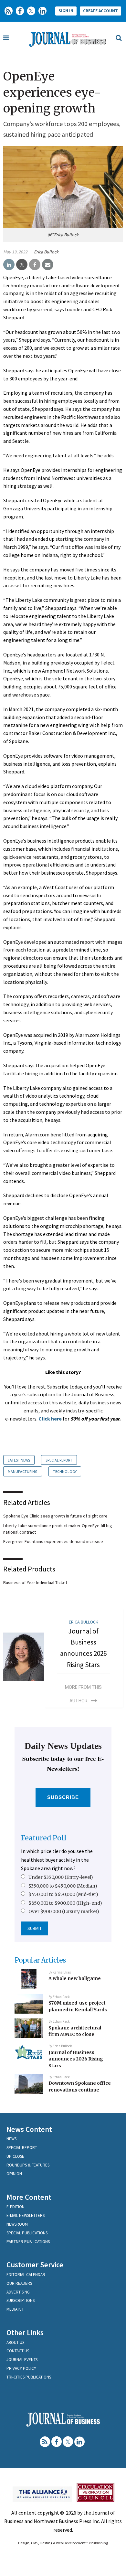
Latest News (19, 1460)
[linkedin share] (9, 265)
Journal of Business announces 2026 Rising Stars (76, 2059)
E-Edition (16, 2207)
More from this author (83, 1694)
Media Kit (15, 2309)
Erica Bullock (46, 252)
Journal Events (22, 2360)
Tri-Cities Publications (29, 2377)
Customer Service (35, 2265)
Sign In (66, 11)
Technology (65, 1471)
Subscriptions (21, 2300)
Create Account (100, 11)
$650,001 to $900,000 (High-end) (65, 1903)
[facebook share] (35, 265)
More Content (29, 2197)
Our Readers (19, 2283)
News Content (29, 2129)
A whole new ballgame (75, 1978)
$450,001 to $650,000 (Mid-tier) (63, 1894)
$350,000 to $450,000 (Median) (63, 1886)
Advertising (18, 2292)
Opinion (14, 2174)
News (11, 2139)
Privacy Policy (21, 2368)
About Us (15, 2342)
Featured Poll (44, 1838)
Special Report (59, 1460)
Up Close (15, 2156)
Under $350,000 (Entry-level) (61, 1877)
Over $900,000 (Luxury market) (64, 1911)
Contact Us (18, 2351)
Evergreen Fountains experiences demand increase (53, 1541)
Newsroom (17, 2224)
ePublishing (98, 2543)
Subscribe (63, 1797)
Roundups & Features (28, 2165)
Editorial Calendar (26, 2275)
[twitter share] (22, 265)
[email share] (48, 265)
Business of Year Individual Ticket (35, 1582)
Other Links (25, 2332)
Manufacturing (23, 1471)
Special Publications (27, 2233)
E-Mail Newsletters (26, 2215)
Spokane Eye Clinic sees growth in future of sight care (55, 1516)
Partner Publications (28, 2242)
